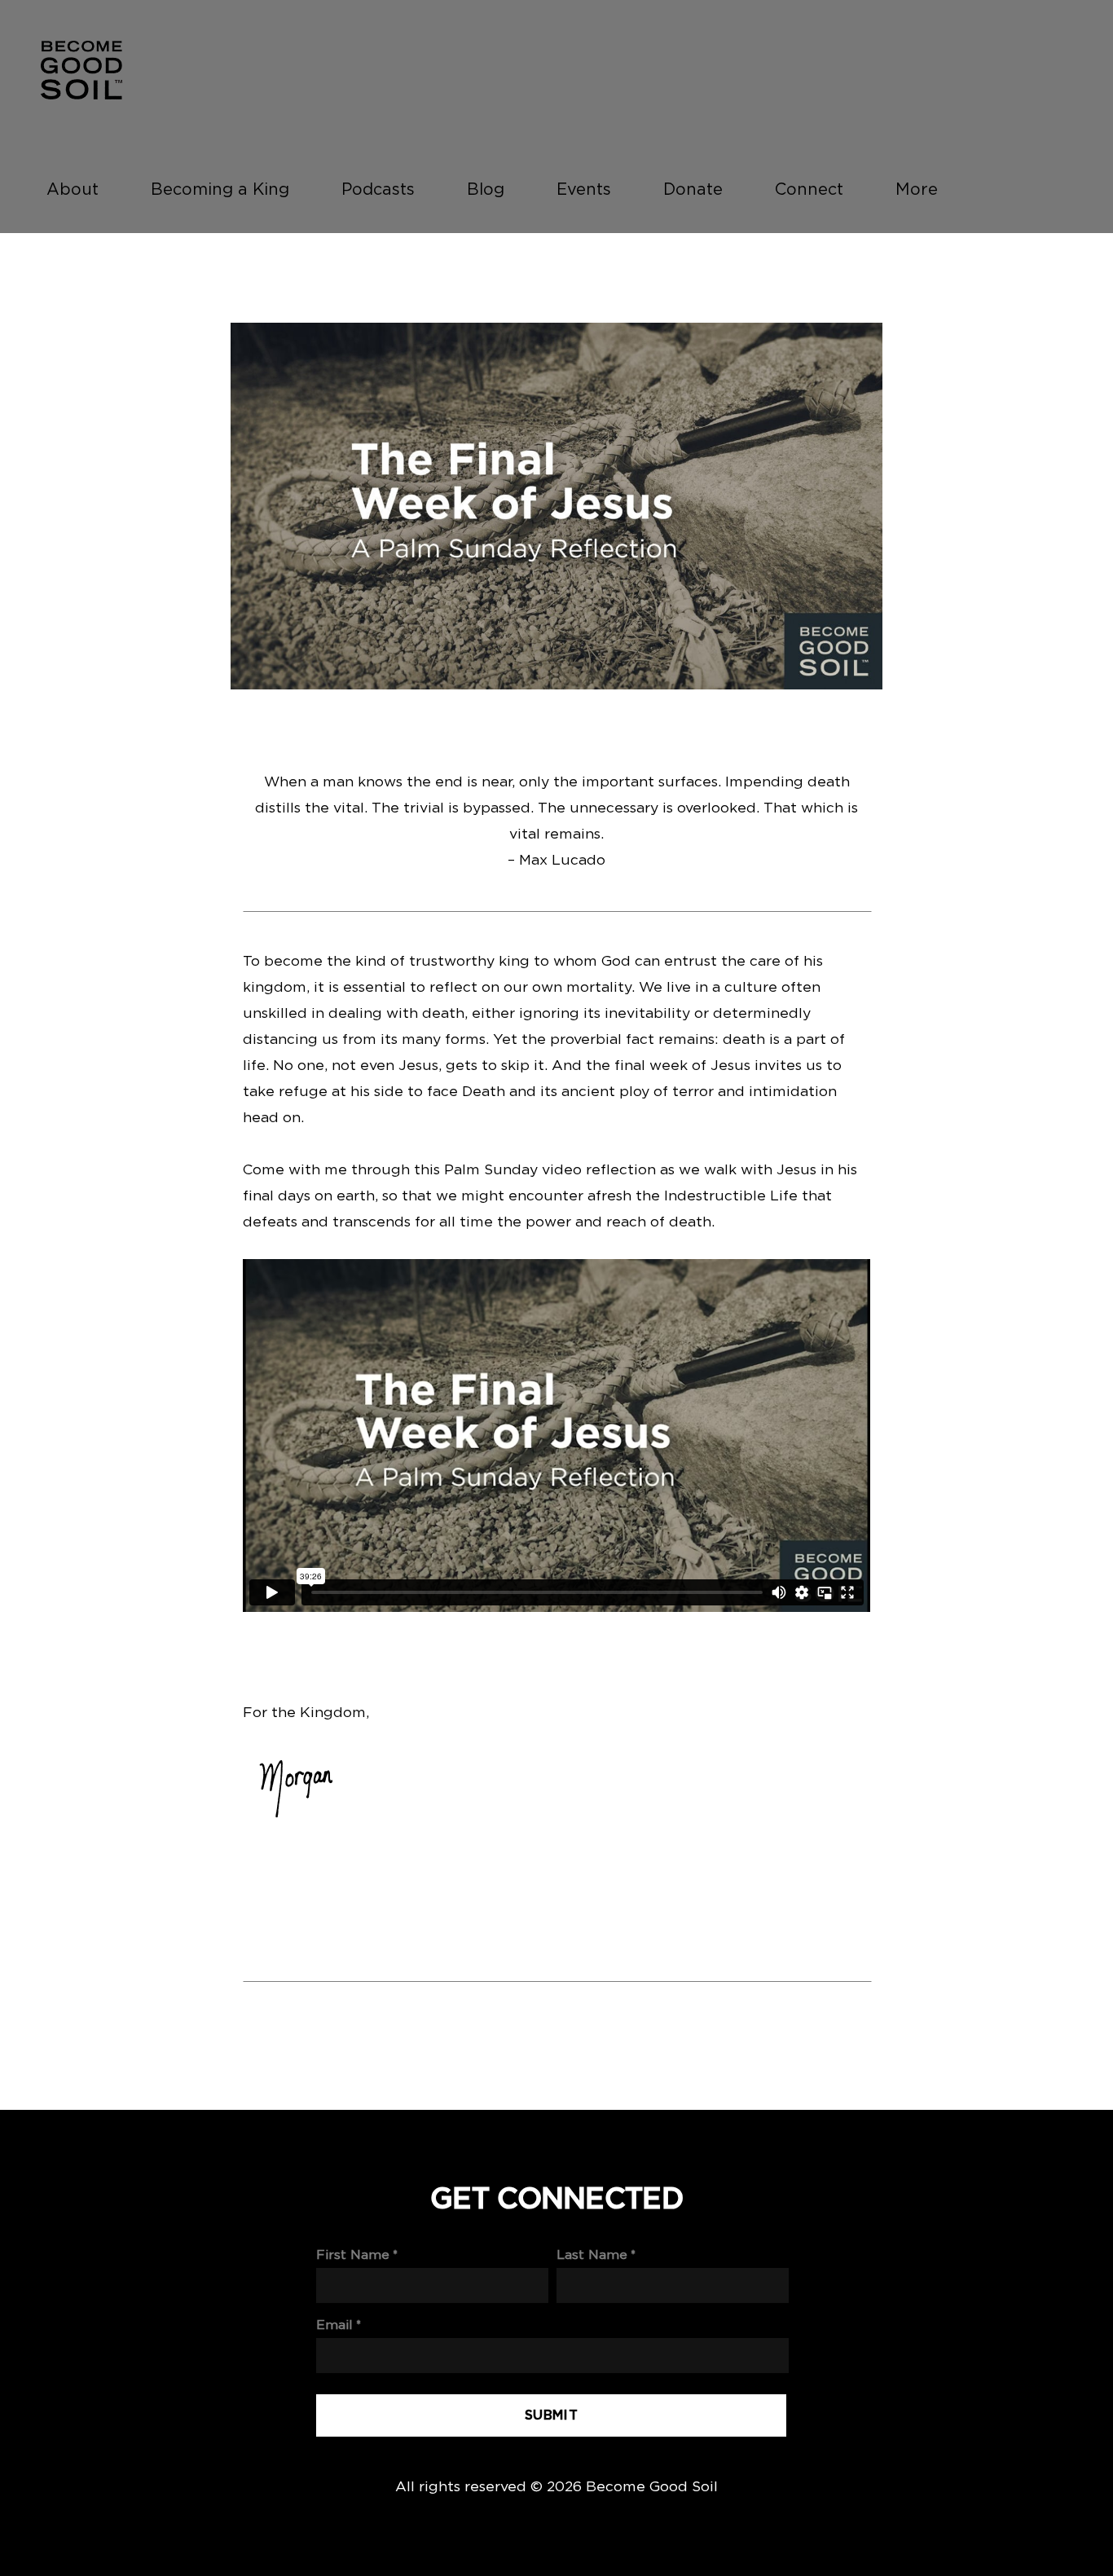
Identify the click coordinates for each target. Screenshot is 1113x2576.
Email (334, 2325)
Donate (693, 189)
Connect (809, 189)
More (919, 189)
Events (584, 189)
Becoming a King (220, 189)
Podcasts (378, 189)
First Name (353, 2255)
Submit (551, 2415)
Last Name (592, 2255)
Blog (486, 189)
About (73, 189)
